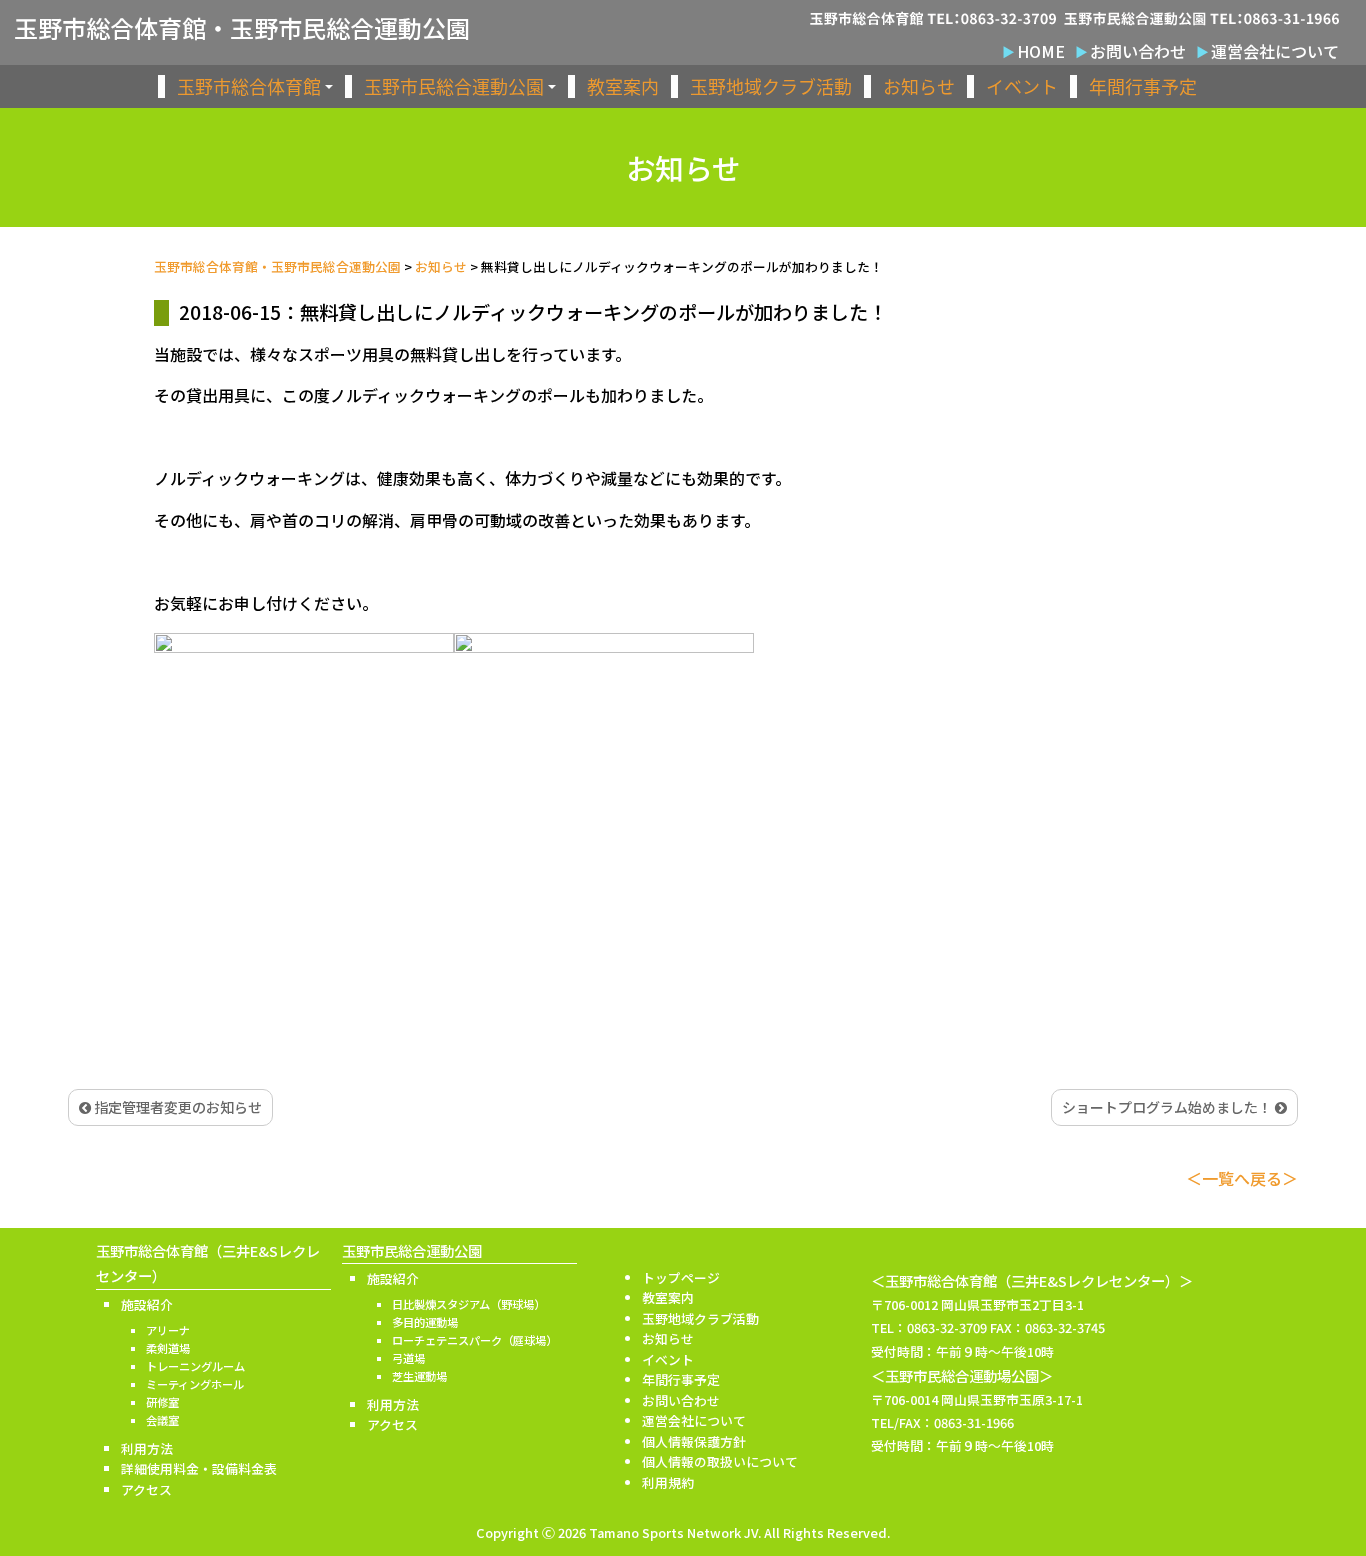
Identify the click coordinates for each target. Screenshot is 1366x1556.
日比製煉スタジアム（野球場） (468, 1304)
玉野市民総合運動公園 (454, 86)
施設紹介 (147, 1304)
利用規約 (668, 1482)
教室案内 (623, 86)
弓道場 (408, 1358)
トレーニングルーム (195, 1366)
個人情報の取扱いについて (720, 1461)
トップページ (681, 1277)
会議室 (162, 1420)
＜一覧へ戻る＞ (1242, 1178)
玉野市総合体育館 (249, 86)
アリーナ (168, 1330)
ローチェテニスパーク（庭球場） (474, 1340)
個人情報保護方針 (694, 1441)
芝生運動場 (419, 1376)
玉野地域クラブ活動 (771, 86)
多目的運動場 (425, 1322)
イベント (1022, 86)
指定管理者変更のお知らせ (176, 1107)
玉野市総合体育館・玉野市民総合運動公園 (242, 28)
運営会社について (1275, 51)
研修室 (162, 1402)
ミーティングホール (195, 1384)
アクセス (146, 1489)
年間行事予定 (1143, 86)
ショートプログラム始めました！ (1168, 1107)
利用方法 (147, 1448)
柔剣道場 (168, 1348)
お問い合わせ (1138, 51)
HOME (1041, 51)
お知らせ (919, 86)
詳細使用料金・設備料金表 (199, 1468)
